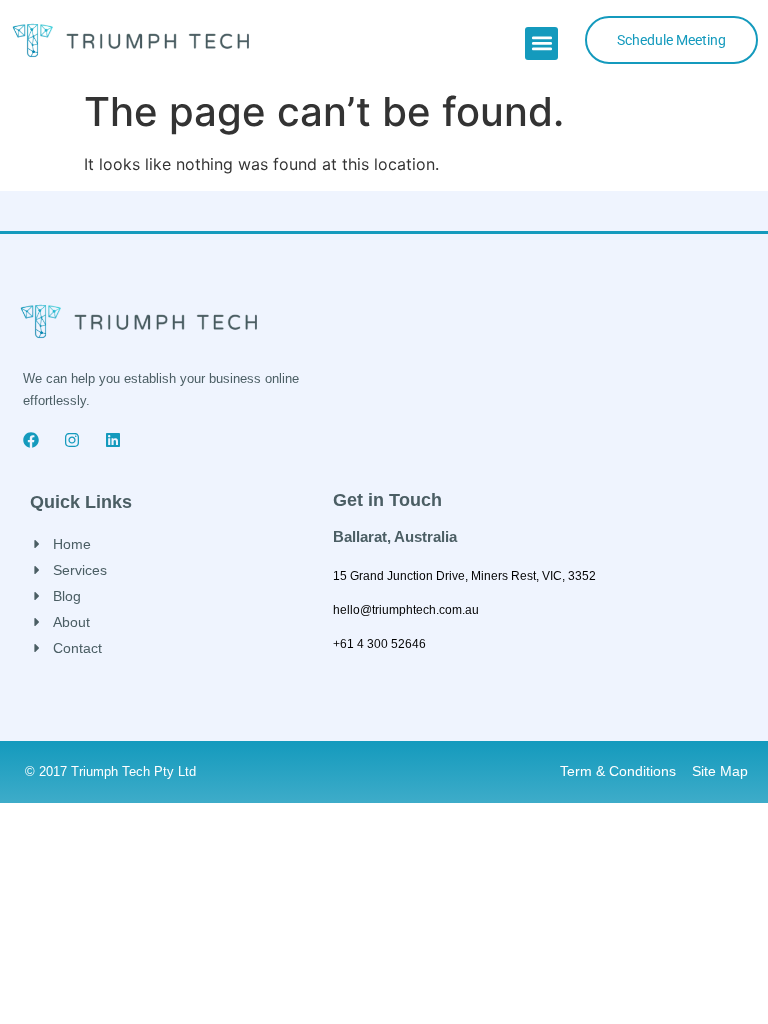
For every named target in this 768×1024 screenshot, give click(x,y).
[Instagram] (72, 440)
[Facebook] (31, 440)
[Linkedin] (113, 440)
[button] (541, 43)
